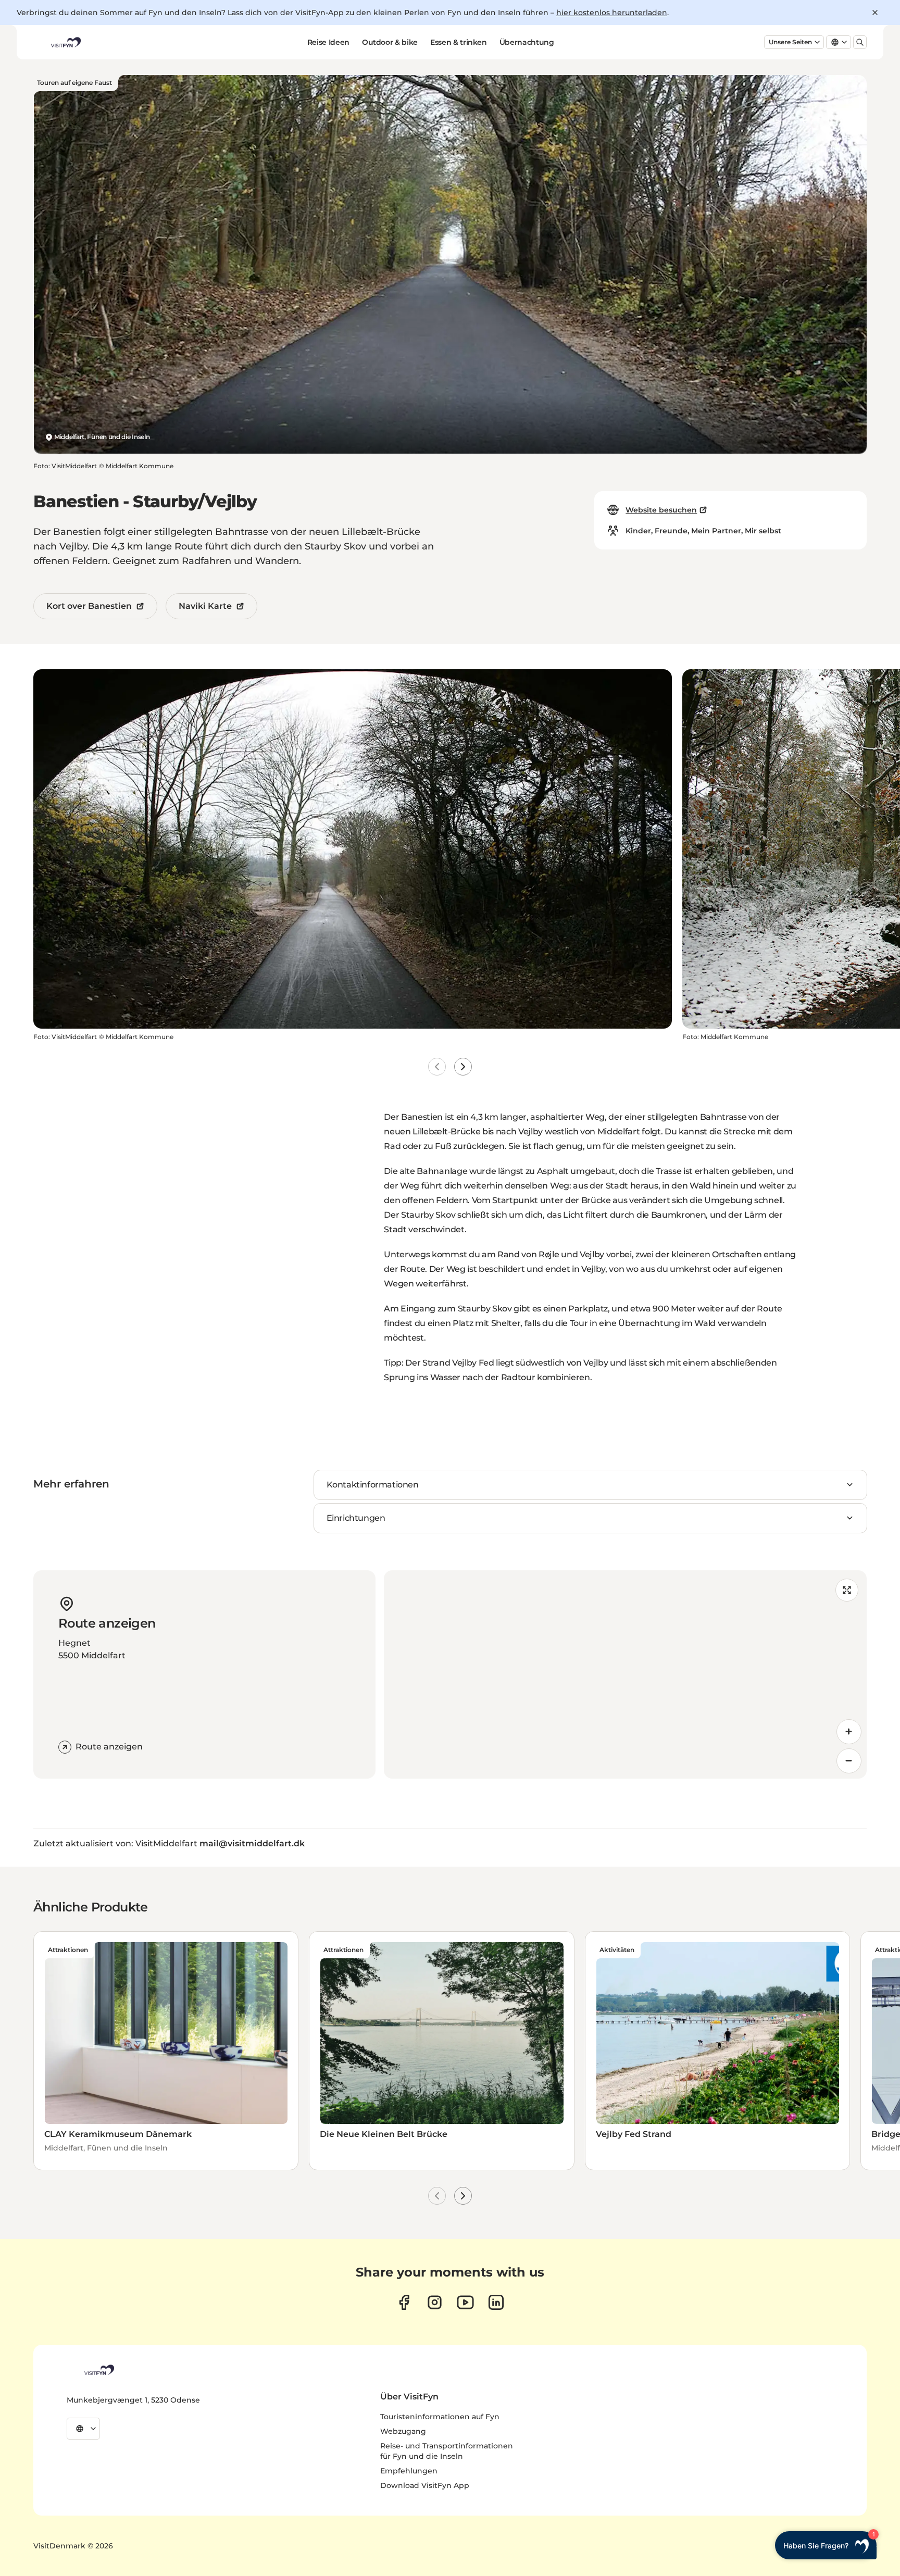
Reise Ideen (328, 42)
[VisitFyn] (98, 2370)
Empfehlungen (409, 2471)
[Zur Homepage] (65, 42)
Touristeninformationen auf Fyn (440, 2417)
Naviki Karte (205, 606)
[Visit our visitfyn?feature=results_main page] (465, 2302)
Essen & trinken (459, 42)
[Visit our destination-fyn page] (496, 2302)
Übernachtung (527, 42)
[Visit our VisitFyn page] (404, 2302)
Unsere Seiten (790, 42)
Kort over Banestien (89, 606)
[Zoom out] (849, 1761)
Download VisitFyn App (425, 2485)
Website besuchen (661, 510)
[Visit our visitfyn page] (435, 2302)
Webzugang (403, 2431)
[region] (625, 1674)
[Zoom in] (849, 1732)
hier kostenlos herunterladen (612, 12)
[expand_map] (847, 1590)
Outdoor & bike (390, 42)
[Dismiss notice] (875, 12)
